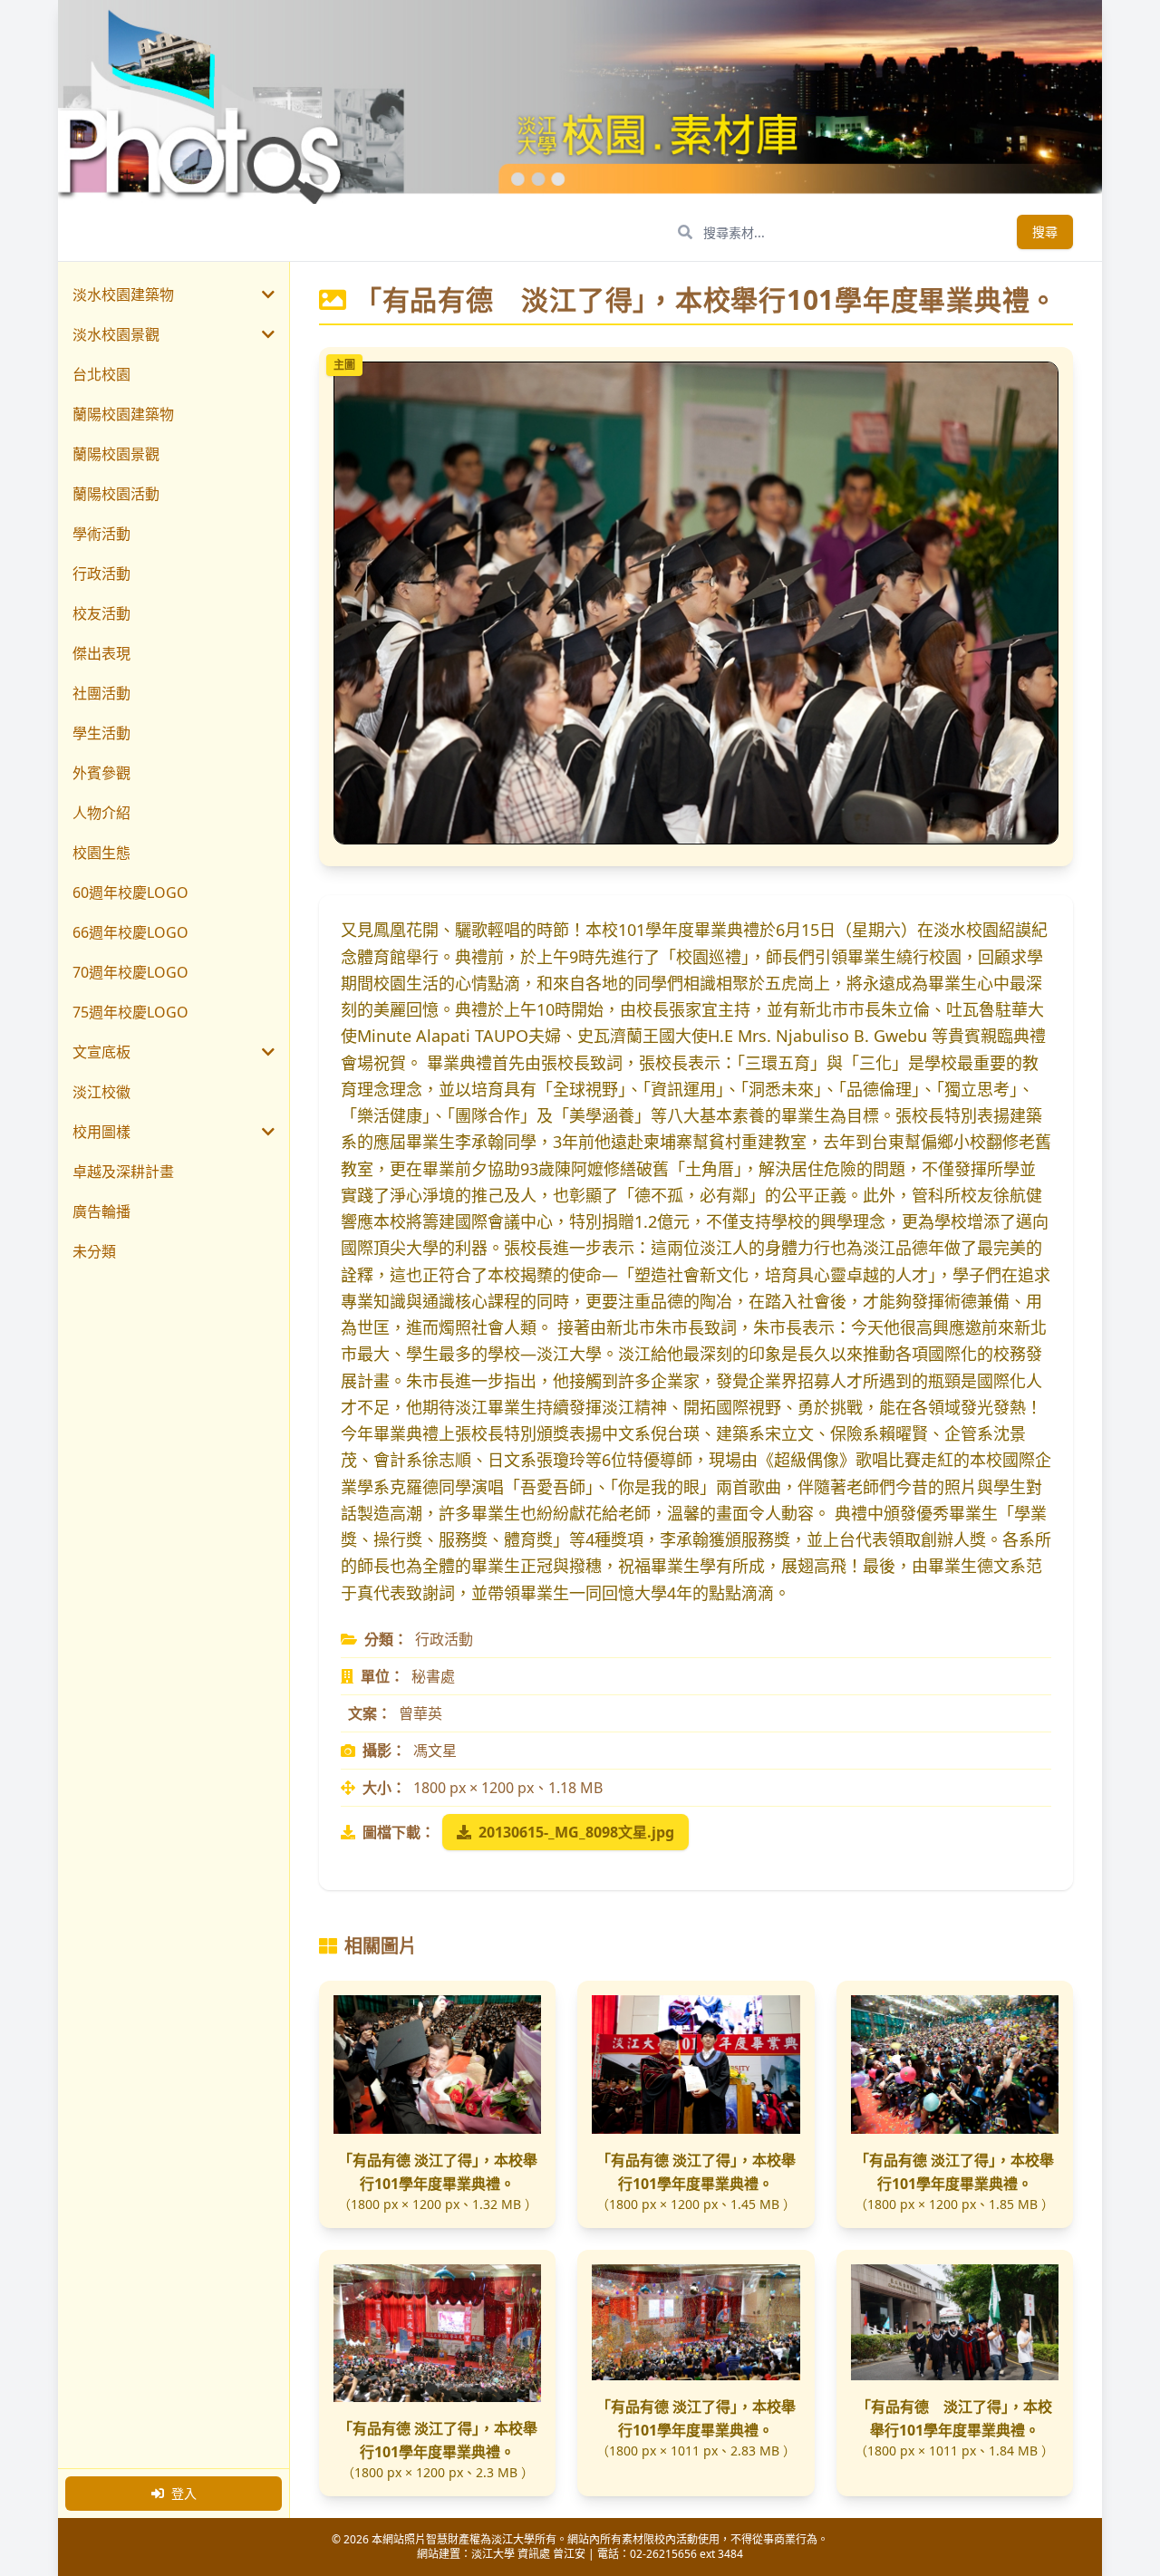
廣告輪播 (101, 1211)
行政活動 (101, 574)
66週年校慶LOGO (130, 932)
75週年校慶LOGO (130, 1012)
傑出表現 (101, 653)
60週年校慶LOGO (130, 892)
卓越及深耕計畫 (123, 1172)
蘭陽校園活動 (116, 494)
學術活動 (101, 534)
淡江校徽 (101, 1092)
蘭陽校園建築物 (123, 414)
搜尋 (1045, 232)
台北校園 (101, 374)
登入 (184, 2493)
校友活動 (101, 613)
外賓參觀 (101, 773)
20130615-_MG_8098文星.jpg (576, 1832)
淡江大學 (493, 2554)
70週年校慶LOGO (130, 972)
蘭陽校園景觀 (116, 454)
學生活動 (101, 733)
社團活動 (101, 693)
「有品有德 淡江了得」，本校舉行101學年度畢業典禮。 (438, 2172)
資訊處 (534, 2554)
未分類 (94, 1251)
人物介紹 (101, 813)
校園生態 (101, 853)
